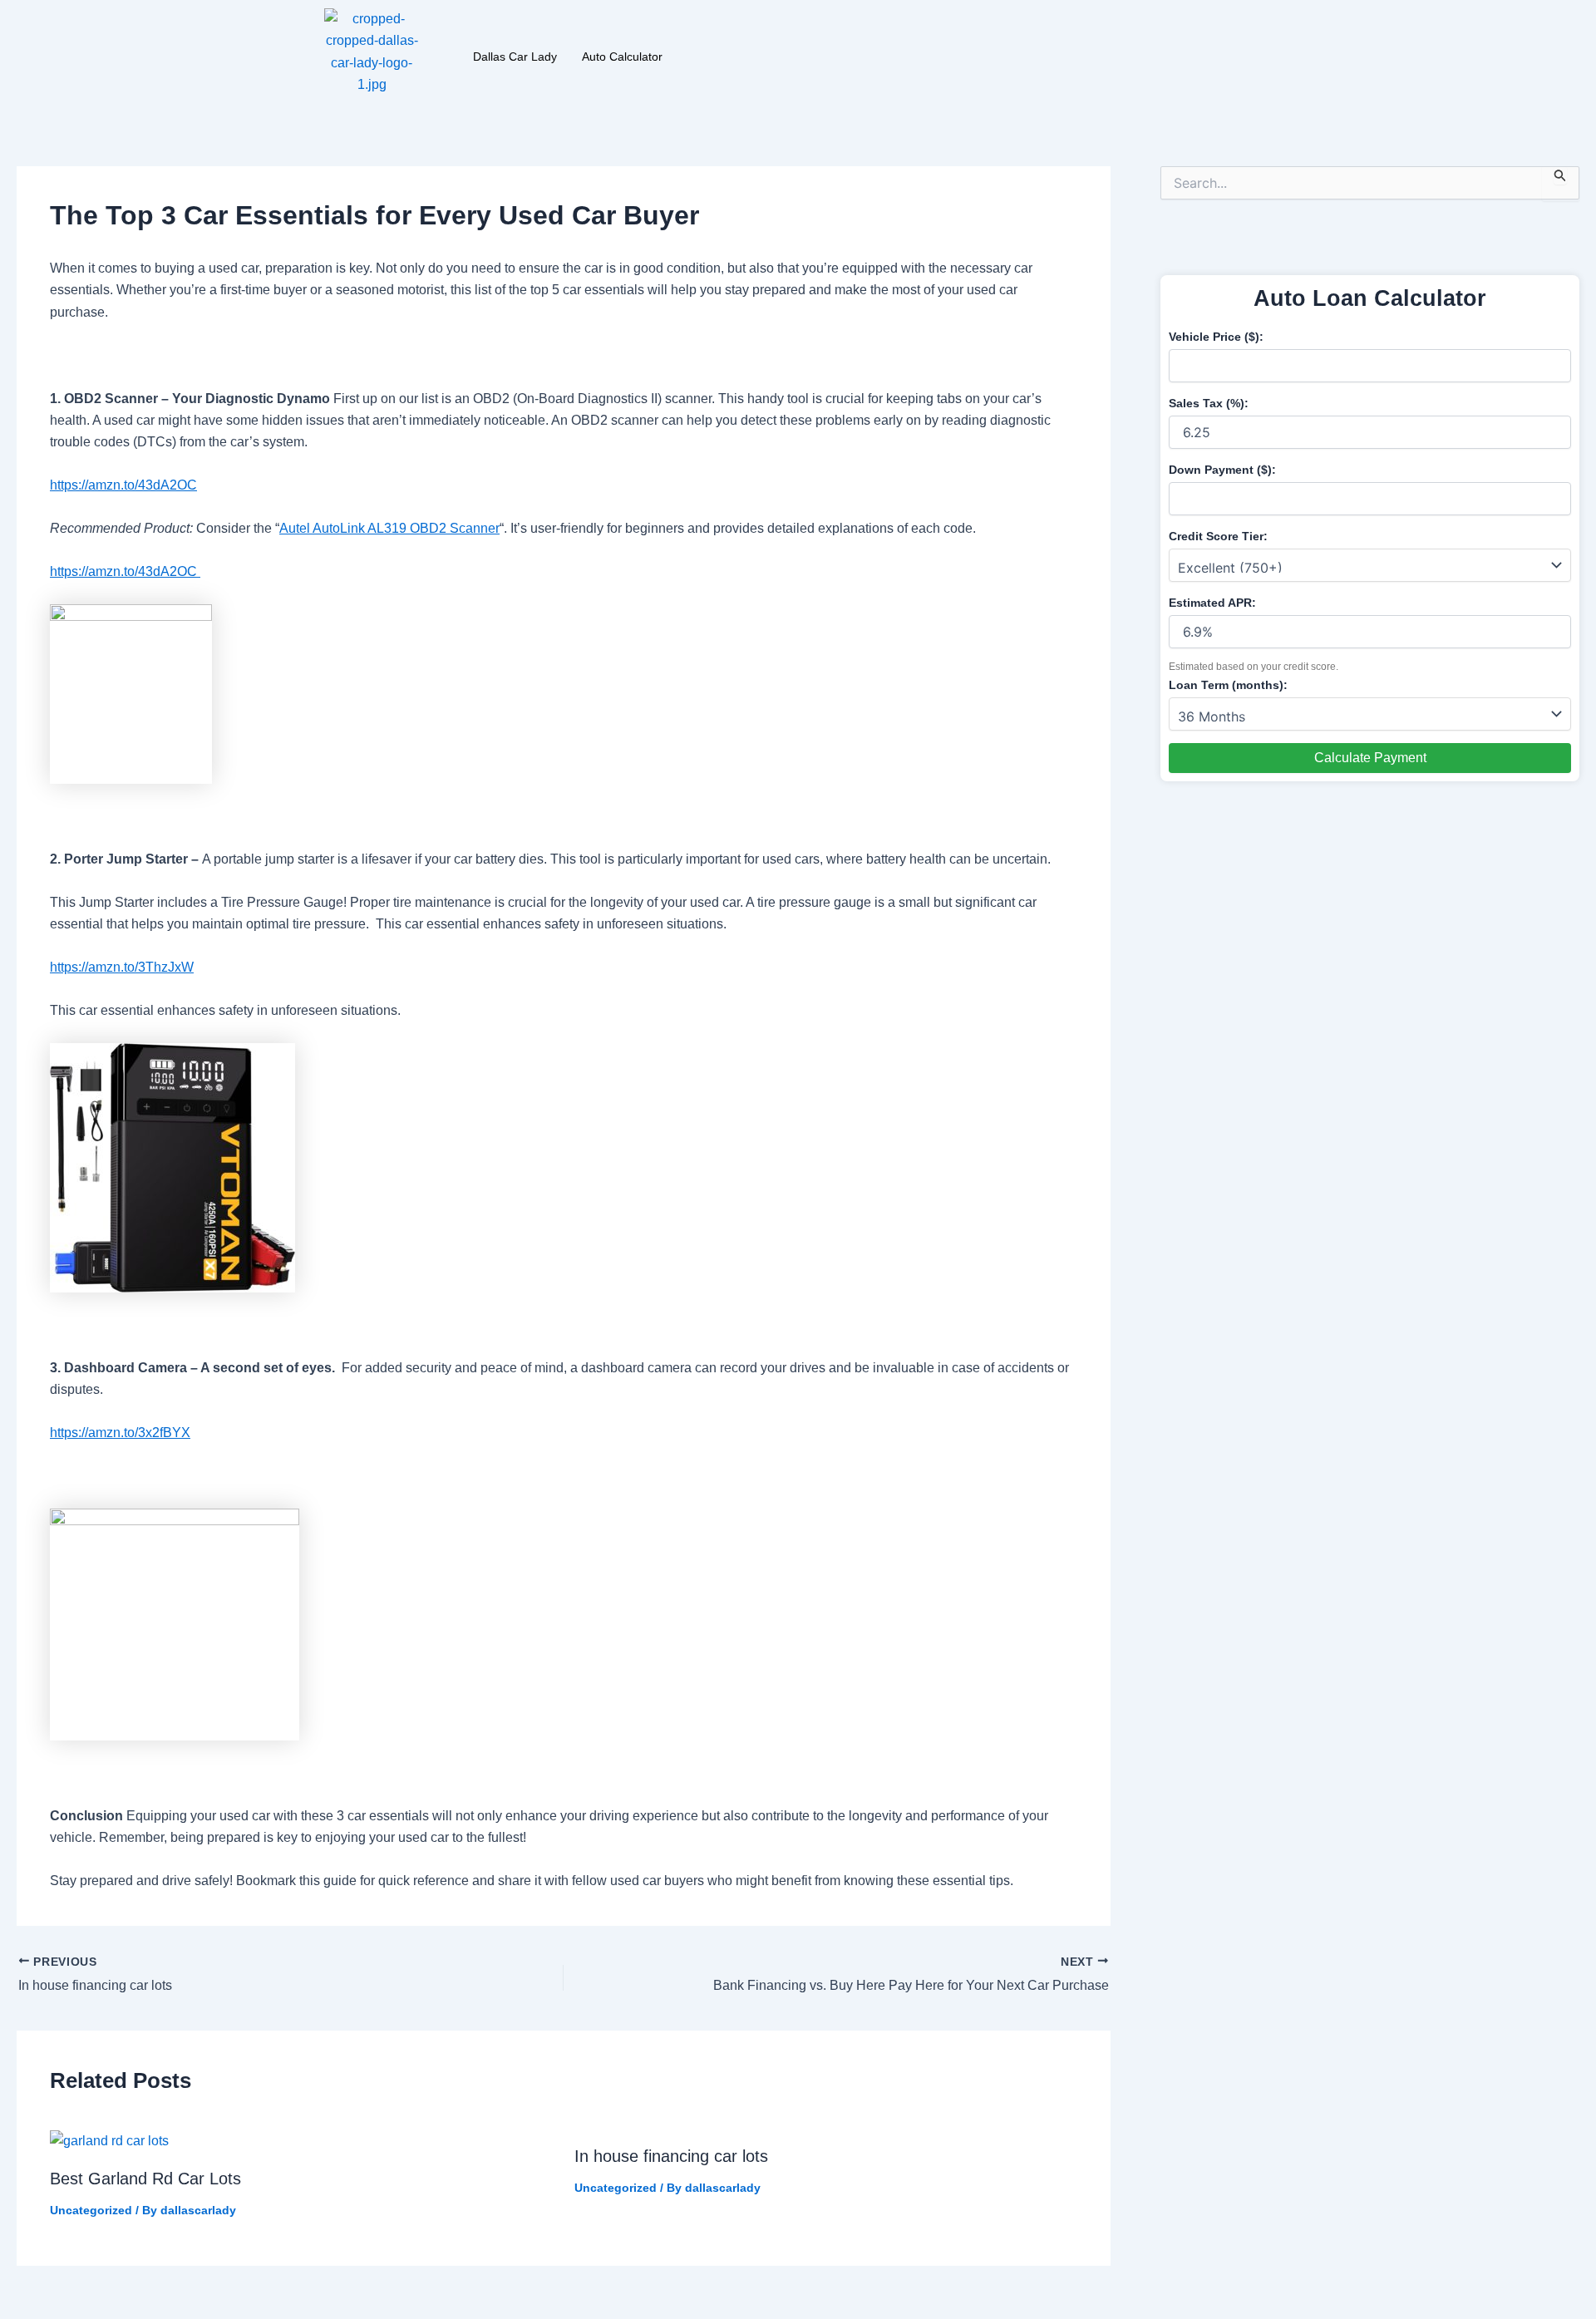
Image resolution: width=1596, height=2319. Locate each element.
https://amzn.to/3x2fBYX (120, 1433)
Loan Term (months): (1228, 685)
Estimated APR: (1212, 603)
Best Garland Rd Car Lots (145, 2179)
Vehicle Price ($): (1216, 337)
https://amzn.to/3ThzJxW (122, 967)
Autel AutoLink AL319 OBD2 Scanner (389, 528)
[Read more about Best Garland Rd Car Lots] (109, 2141)
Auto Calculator (622, 57)
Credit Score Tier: (1218, 536)
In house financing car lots (671, 2156)
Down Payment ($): (1222, 470)
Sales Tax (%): (1209, 403)
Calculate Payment (1370, 758)
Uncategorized (91, 2210)
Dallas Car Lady (515, 57)
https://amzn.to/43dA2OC (123, 485)
